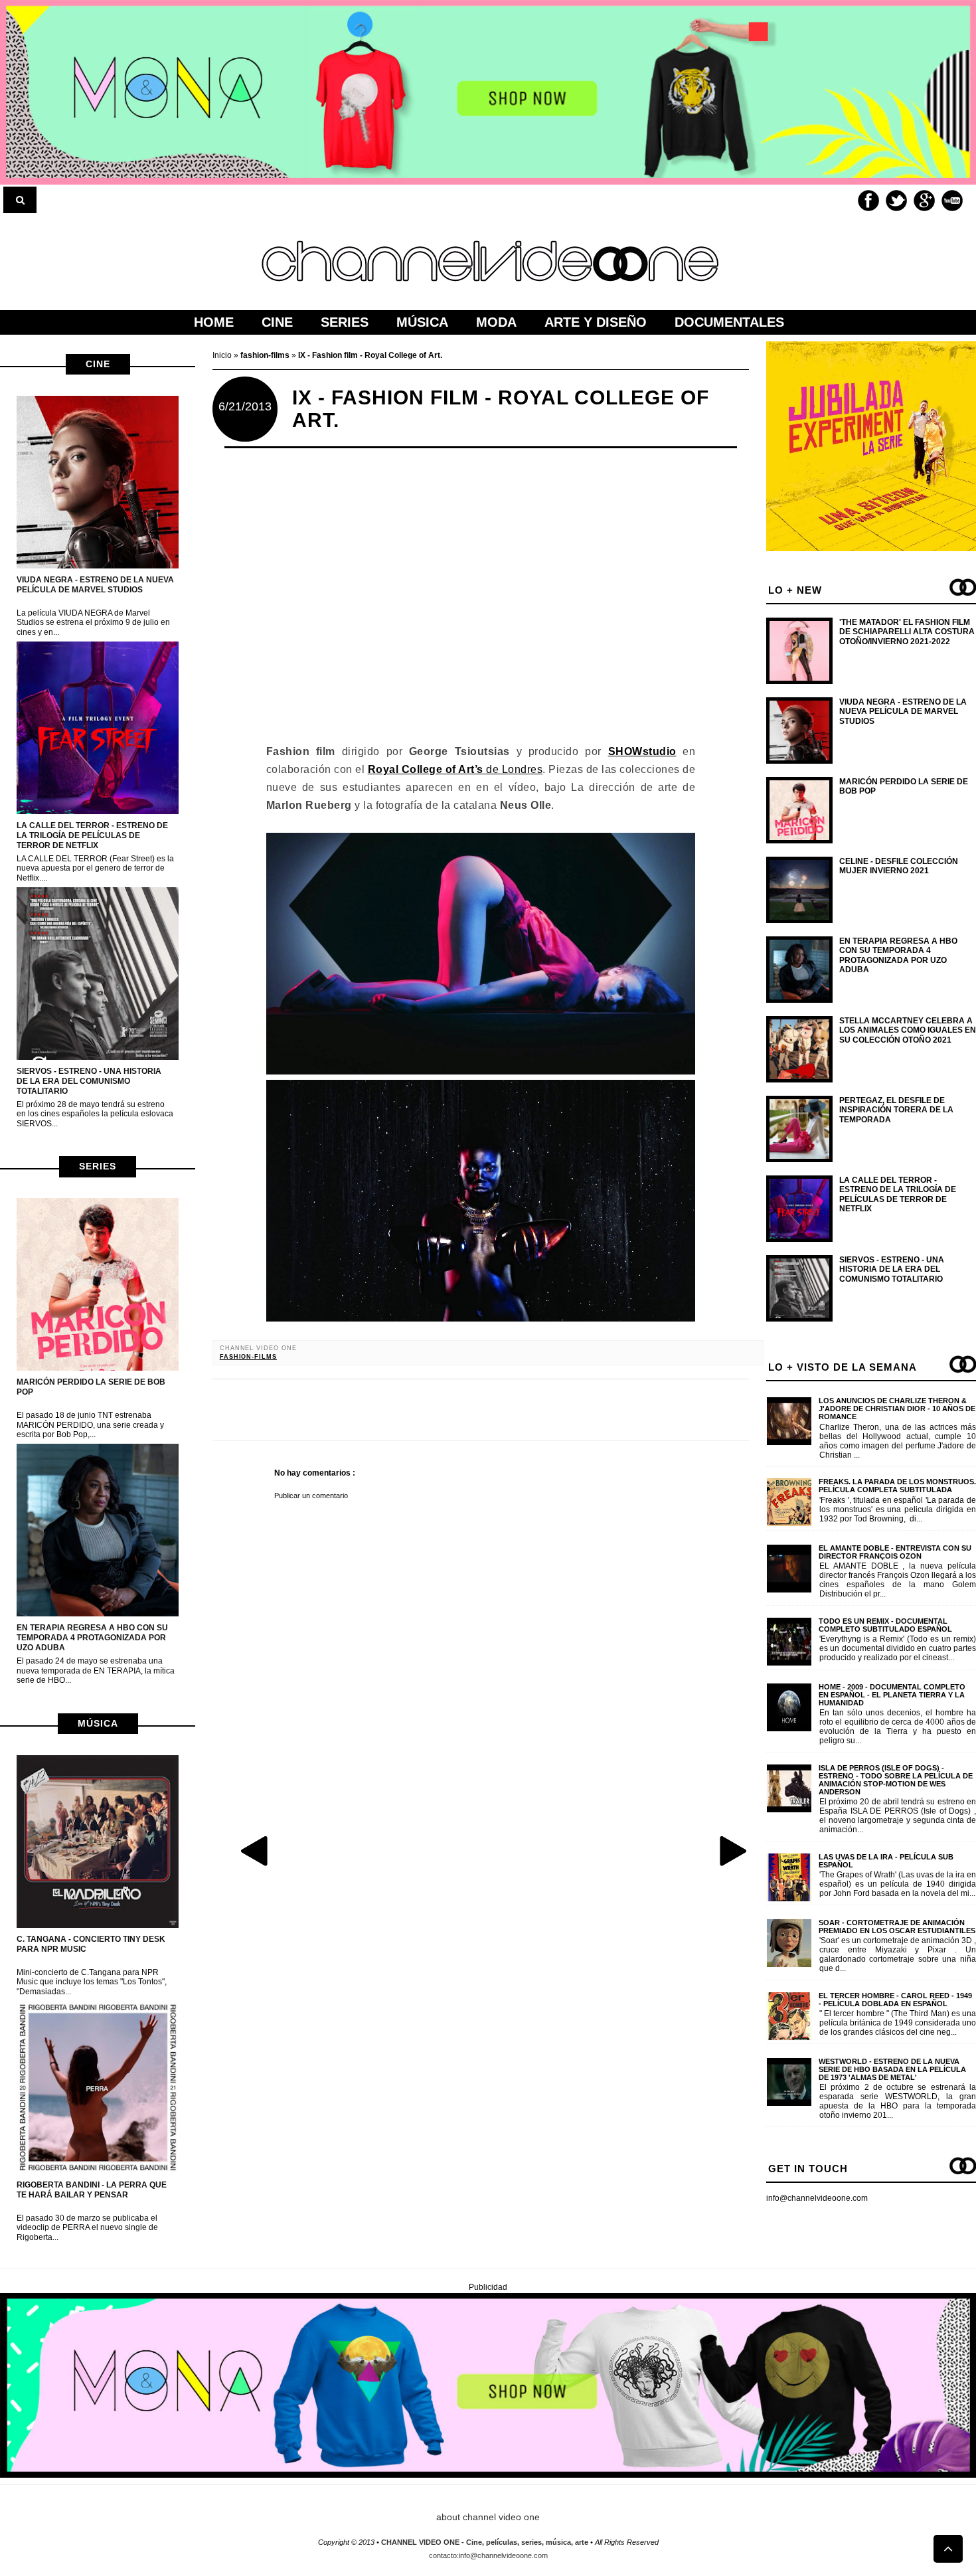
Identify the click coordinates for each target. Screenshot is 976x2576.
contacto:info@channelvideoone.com (488, 2555)
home (214, 322)
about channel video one (488, 2517)
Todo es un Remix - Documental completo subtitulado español (885, 1625)
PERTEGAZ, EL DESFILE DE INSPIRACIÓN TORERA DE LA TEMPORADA (896, 1110)
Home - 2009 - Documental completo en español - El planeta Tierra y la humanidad (892, 1695)
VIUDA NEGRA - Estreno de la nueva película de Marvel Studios (95, 585)
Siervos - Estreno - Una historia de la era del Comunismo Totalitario (89, 1081)
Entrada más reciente (256, 1850)
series (98, 1166)
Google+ (924, 201)
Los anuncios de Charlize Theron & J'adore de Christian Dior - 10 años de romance (897, 1409)
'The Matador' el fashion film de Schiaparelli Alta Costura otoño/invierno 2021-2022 (907, 632)
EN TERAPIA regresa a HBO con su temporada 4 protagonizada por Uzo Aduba (92, 1638)
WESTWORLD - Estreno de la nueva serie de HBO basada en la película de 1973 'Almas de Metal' (892, 2069)
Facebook (868, 201)
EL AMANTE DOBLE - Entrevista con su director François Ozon (895, 1552)
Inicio (223, 355)
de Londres (455, 769)
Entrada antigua (732, 1850)
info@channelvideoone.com (817, 2198)
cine (98, 364)
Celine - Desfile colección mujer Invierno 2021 (899, 866)
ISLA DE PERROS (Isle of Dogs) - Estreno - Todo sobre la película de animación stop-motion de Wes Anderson (896, 1780)
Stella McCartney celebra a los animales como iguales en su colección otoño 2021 (908, 1030)
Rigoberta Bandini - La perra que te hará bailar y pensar (92, 2190)
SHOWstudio (642, 751)
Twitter (896, 201)
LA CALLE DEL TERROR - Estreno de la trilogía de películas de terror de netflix (92, 835)
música (98, 1723)
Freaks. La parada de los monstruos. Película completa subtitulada (897, 1486)
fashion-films (248, 1357)
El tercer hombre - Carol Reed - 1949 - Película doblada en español (895, 2000)
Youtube (952, 201)
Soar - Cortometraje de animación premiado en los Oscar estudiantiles (897, 1927)
